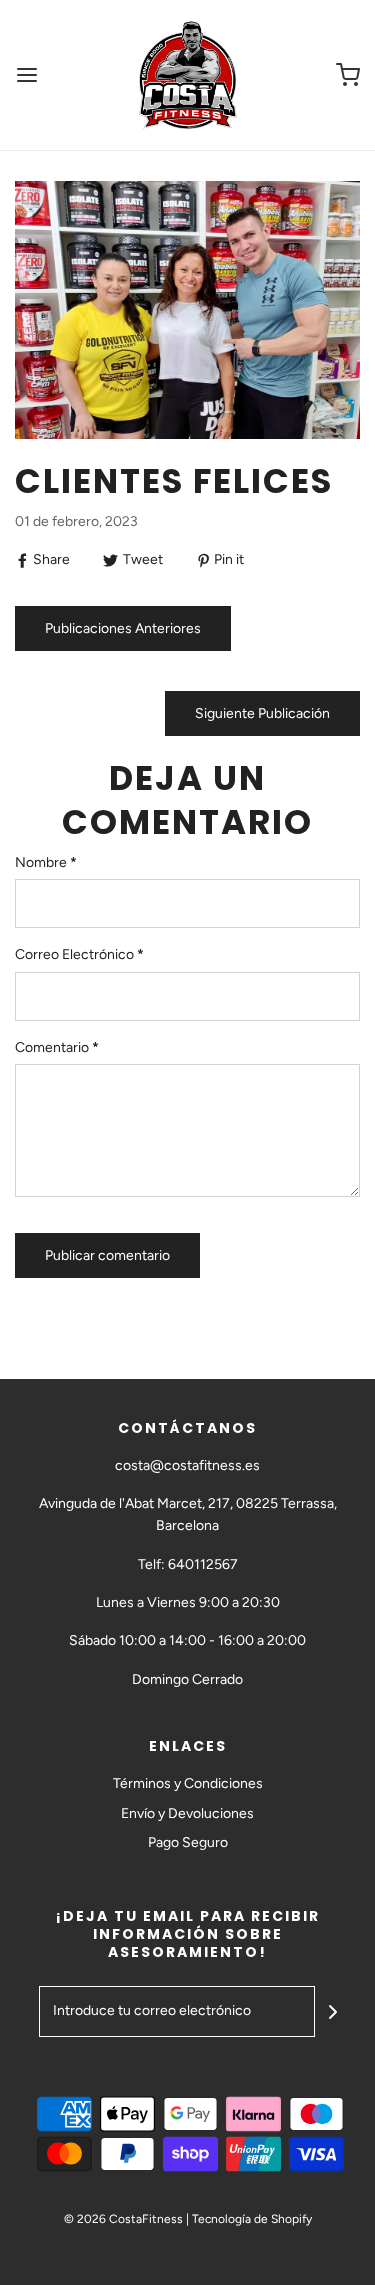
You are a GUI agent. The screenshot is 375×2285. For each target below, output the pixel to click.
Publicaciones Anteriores (123, 628)
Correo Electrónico (79, 954)
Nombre (46, 862)
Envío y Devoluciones (187, 1813)
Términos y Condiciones (188, 1783)
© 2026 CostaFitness (123, 2219)
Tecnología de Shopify (252, 2219)
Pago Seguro (188, 1842)
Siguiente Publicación (262, 713)
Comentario (57, 1047)
